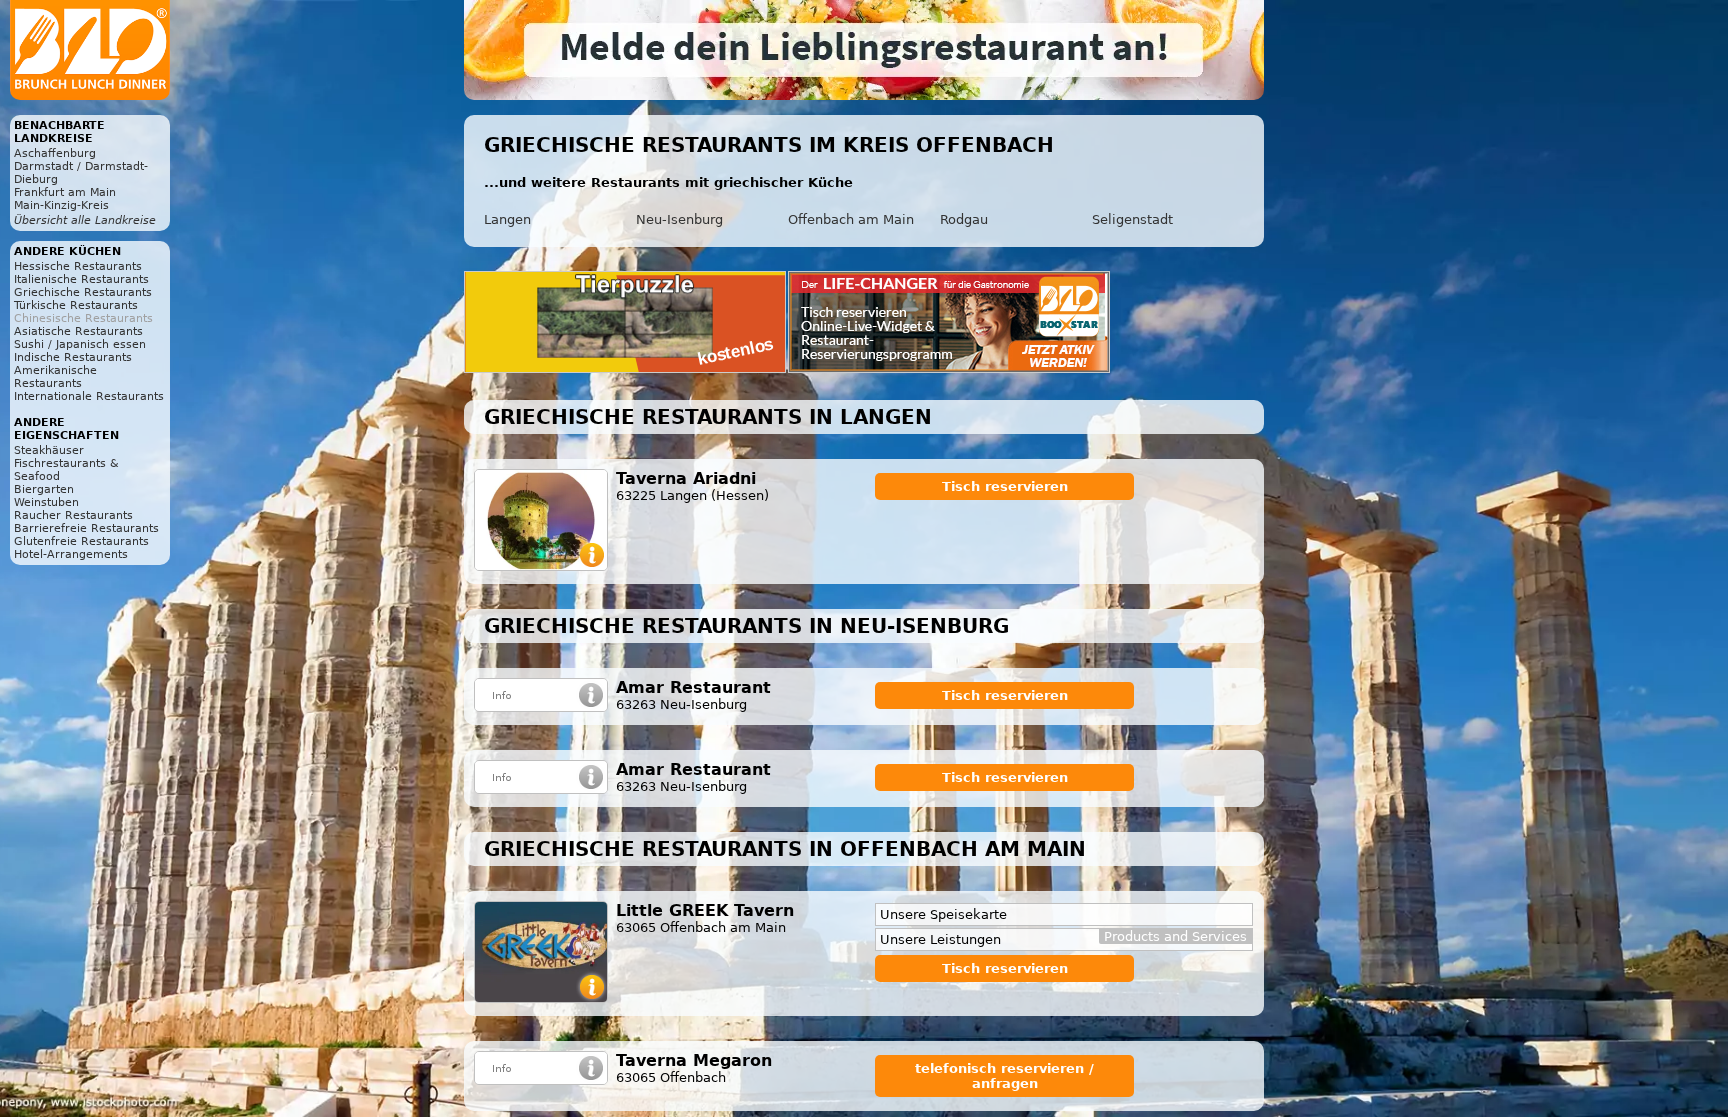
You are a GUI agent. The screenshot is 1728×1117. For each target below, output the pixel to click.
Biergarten (44, 489)
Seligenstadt (1132, 219)
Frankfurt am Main (65, 192)
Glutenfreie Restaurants (81, 541)
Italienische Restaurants (81, 279)
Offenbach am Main (851, 219)
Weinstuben (46, 502)
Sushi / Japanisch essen (80, 344)
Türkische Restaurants (76, 305)
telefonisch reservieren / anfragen (1004, 1076)
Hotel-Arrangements (71, 554)
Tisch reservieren (1005, 486)
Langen (507, 219)
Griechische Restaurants (83, 292)
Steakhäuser (49, 450)
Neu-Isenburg (679, 219)
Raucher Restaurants (73, 515)
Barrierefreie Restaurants (86, 528)
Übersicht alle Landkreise (85, 220)
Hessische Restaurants (78, 266)
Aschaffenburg (55, 153)
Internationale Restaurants (89, 396)
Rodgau (964, 219)
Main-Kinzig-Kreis (61, 205)
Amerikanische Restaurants (55, 377)
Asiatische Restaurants (78, 331)
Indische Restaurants (73, 357)
